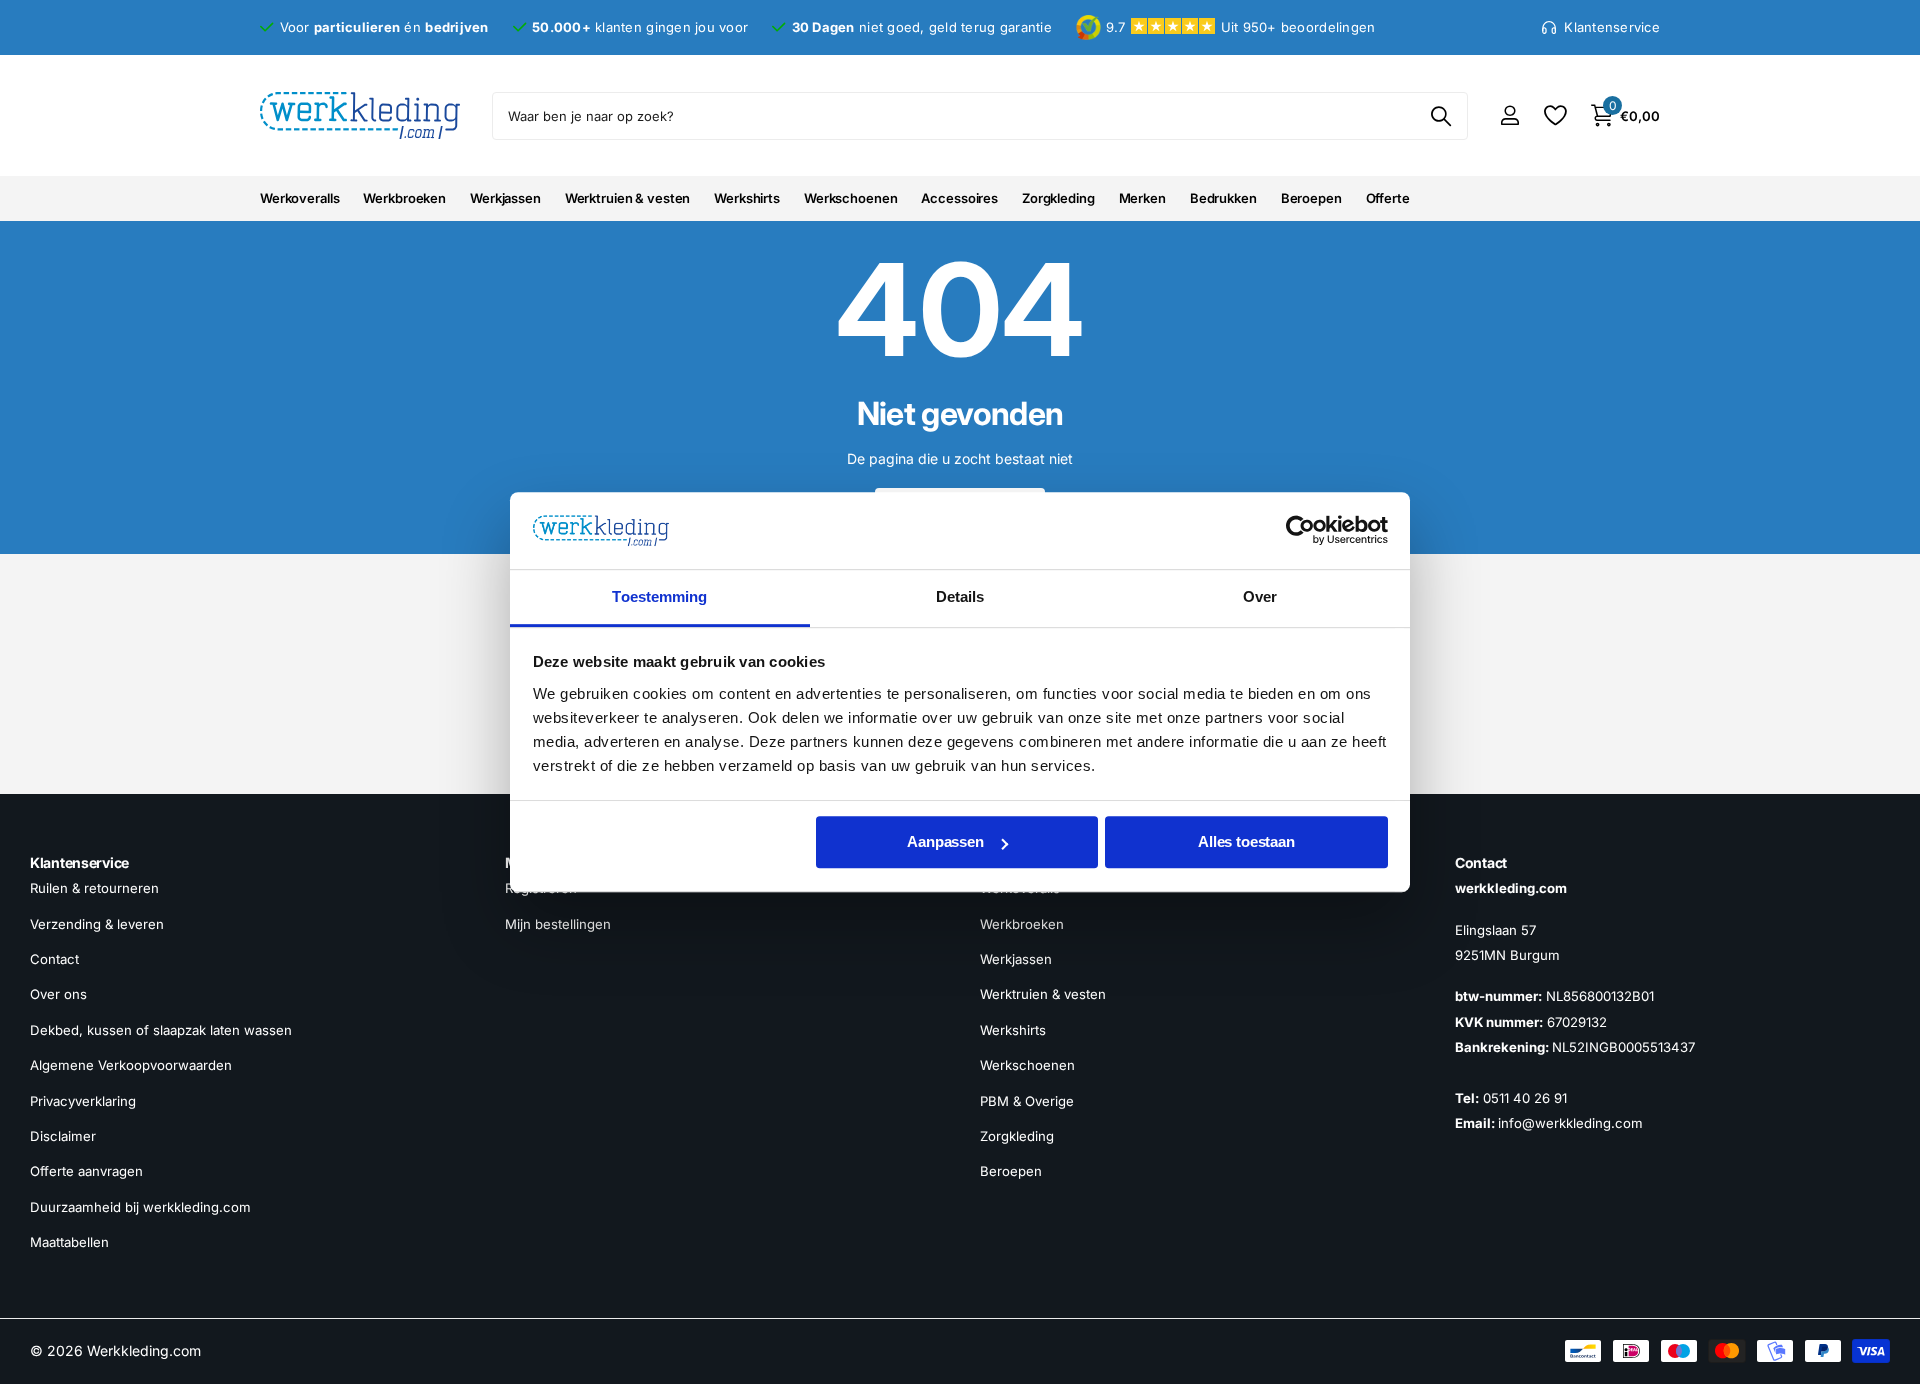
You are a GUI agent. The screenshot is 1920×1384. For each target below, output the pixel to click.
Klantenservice (79, 862)
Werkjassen (505, 198)
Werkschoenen (850, 198)
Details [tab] (960, 596)
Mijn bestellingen (558, 924)
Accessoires (959, 198)
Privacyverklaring (83, 1101)
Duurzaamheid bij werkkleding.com (140, 1207)
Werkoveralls (299, 198)
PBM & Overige (1027, 1101)
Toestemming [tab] (659, 596)
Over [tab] (1260, 596)
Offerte (1388, 198)
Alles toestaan (1246, 842)
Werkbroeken (404, 198)
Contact (54, 959)
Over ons (58, 995)
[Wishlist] (1554, 115)
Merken (1142, 198)
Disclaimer (63, 1136)
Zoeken (1440, 116)
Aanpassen (945, 842)
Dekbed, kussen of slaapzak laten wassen (161, 1030)
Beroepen (1311, 198)
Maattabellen (69, 1242)
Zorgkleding (1058, 198)
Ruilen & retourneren (94, 889)
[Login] (1509, 115)
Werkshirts (747, 198)
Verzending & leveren (97, 924)
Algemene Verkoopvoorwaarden (131, 1066)
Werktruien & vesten (628, 198)
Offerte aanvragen (86, 1172)
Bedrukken (1223, 198)
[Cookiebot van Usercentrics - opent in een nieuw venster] (1300, 531)
